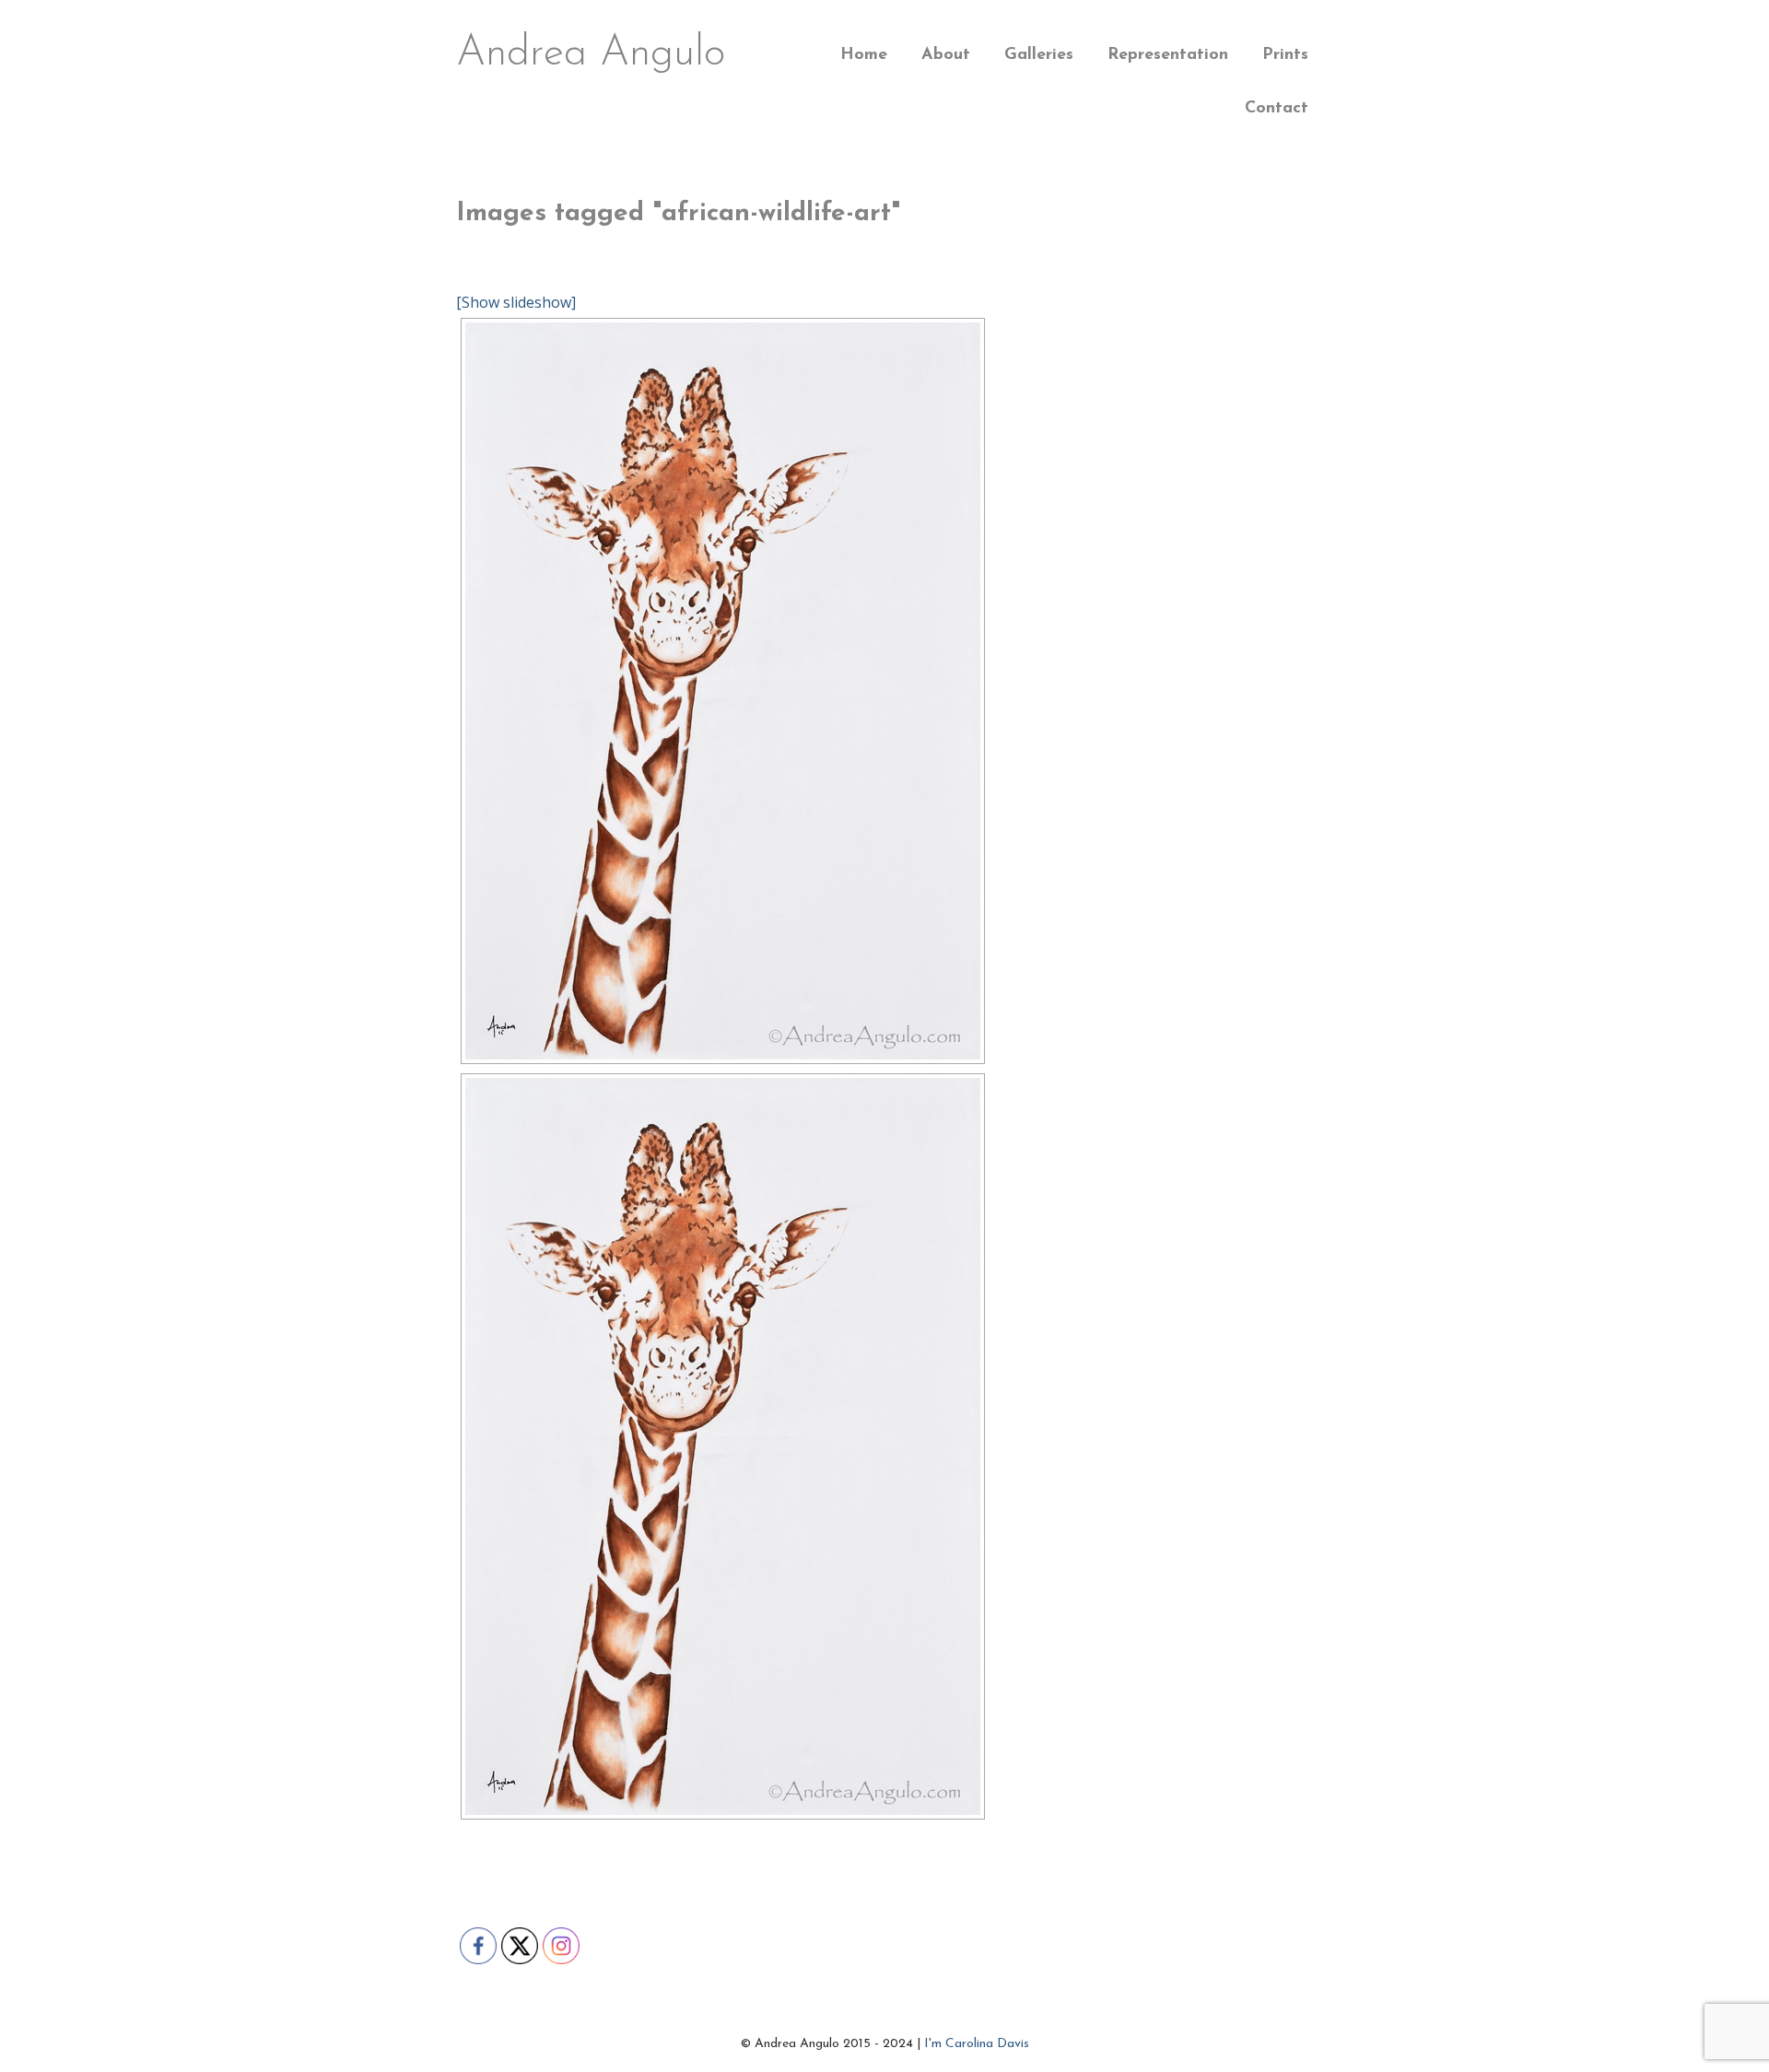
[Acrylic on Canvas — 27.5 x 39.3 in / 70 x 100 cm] (723, 691)
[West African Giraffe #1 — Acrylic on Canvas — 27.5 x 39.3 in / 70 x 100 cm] (723, 1446)
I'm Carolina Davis (977, 2044)
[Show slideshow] (516, 302)
